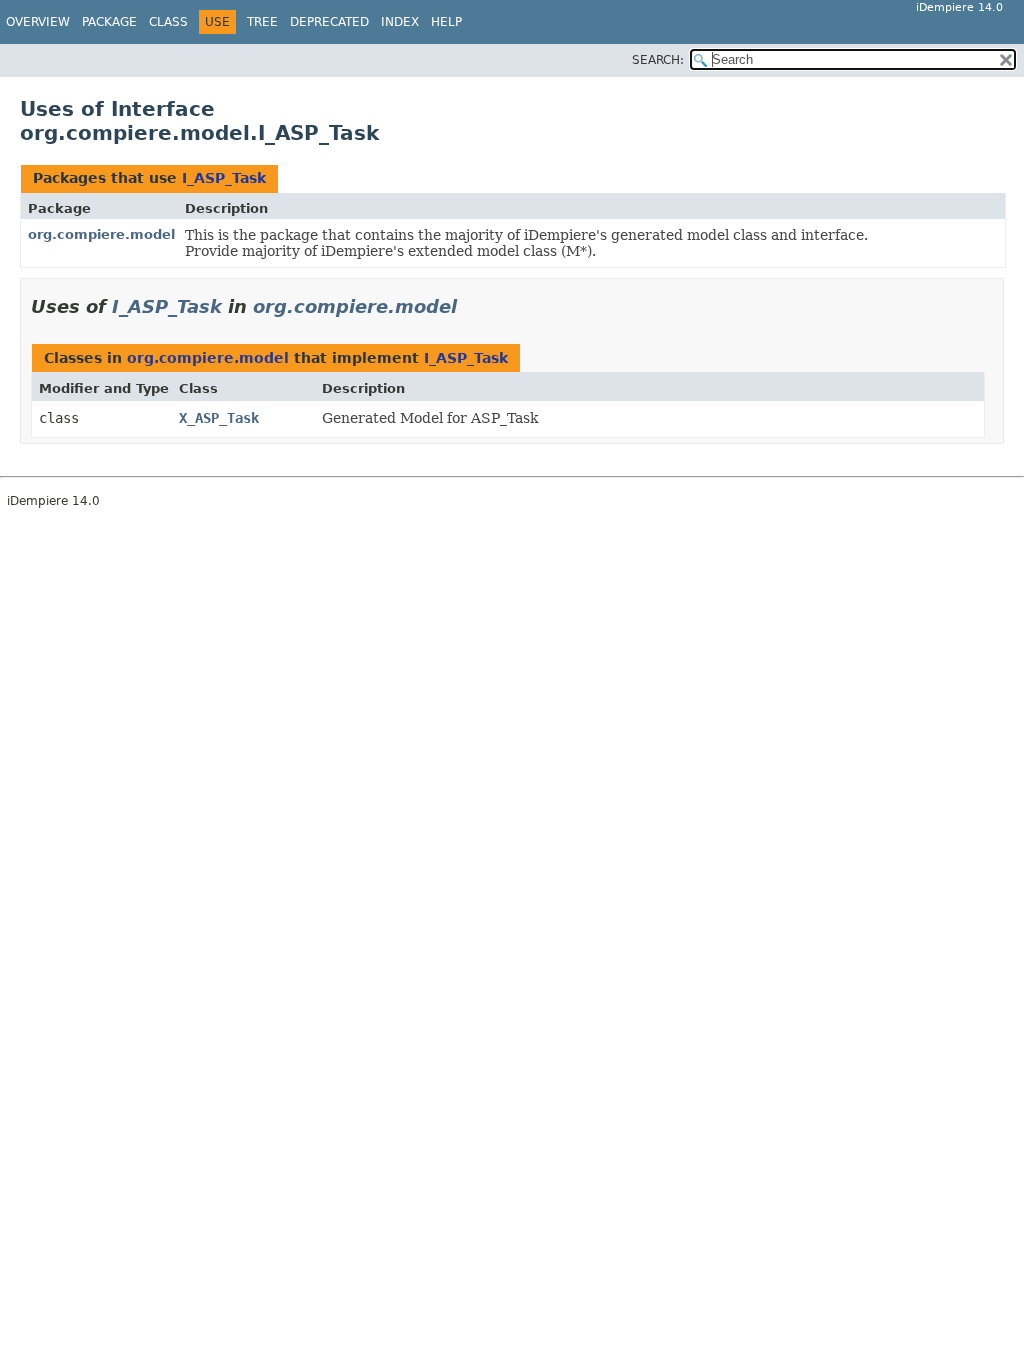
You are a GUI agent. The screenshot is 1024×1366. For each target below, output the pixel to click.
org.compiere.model (101, 234)
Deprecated (329, 22)
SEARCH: (658, 60)
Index (400, 22)
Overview (38, 22)
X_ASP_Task (219, 418)
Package (109, 22)
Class (168, 22)
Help (446, 22)
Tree (262, 22)
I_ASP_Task (224, 178)
